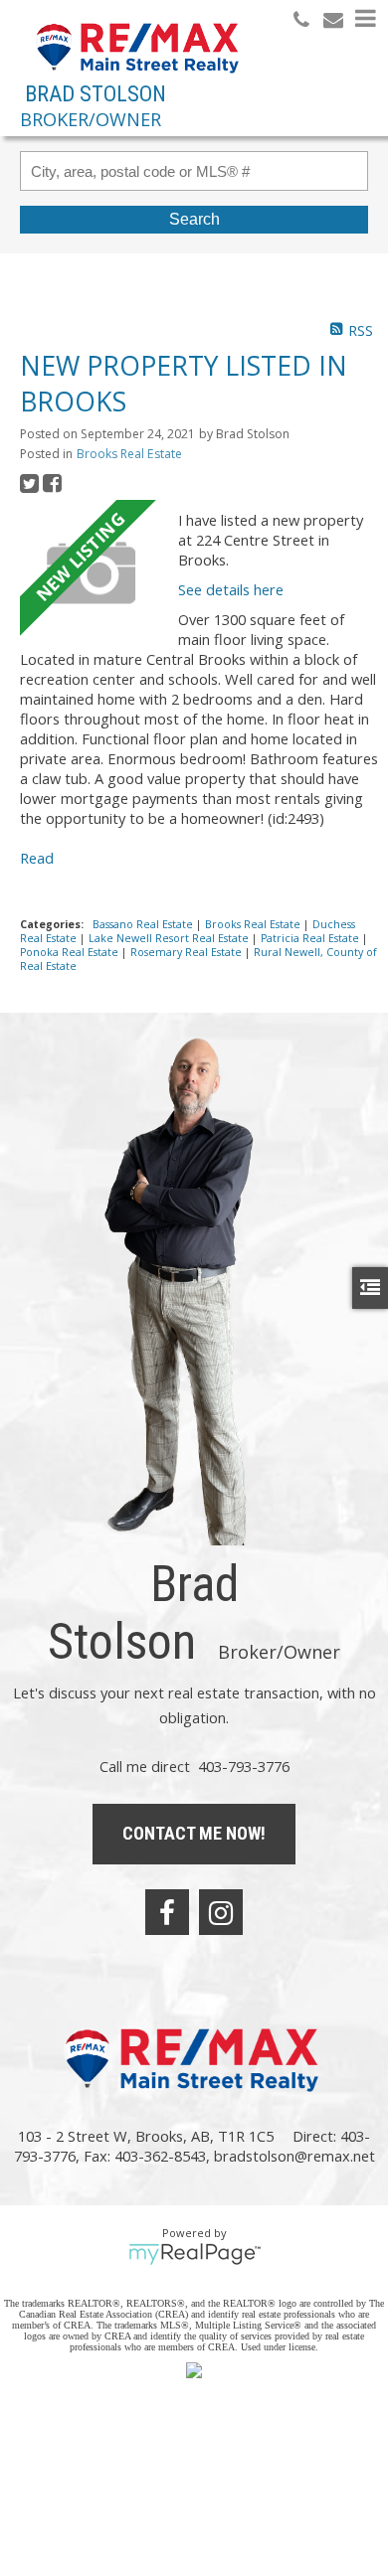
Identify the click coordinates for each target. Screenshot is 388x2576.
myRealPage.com (194, 2254)
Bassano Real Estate (144, 924)
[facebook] (167, 1912)
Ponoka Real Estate (71, 952)
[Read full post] (92, 573)
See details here (231, 589)
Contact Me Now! (194, 1833)
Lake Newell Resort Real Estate (170, 938)
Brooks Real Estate (129, 454)
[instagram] (221, 1912)
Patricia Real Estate (311, 938)
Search (194, 219)
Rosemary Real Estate (188, 952)
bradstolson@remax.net (294, 2156)
